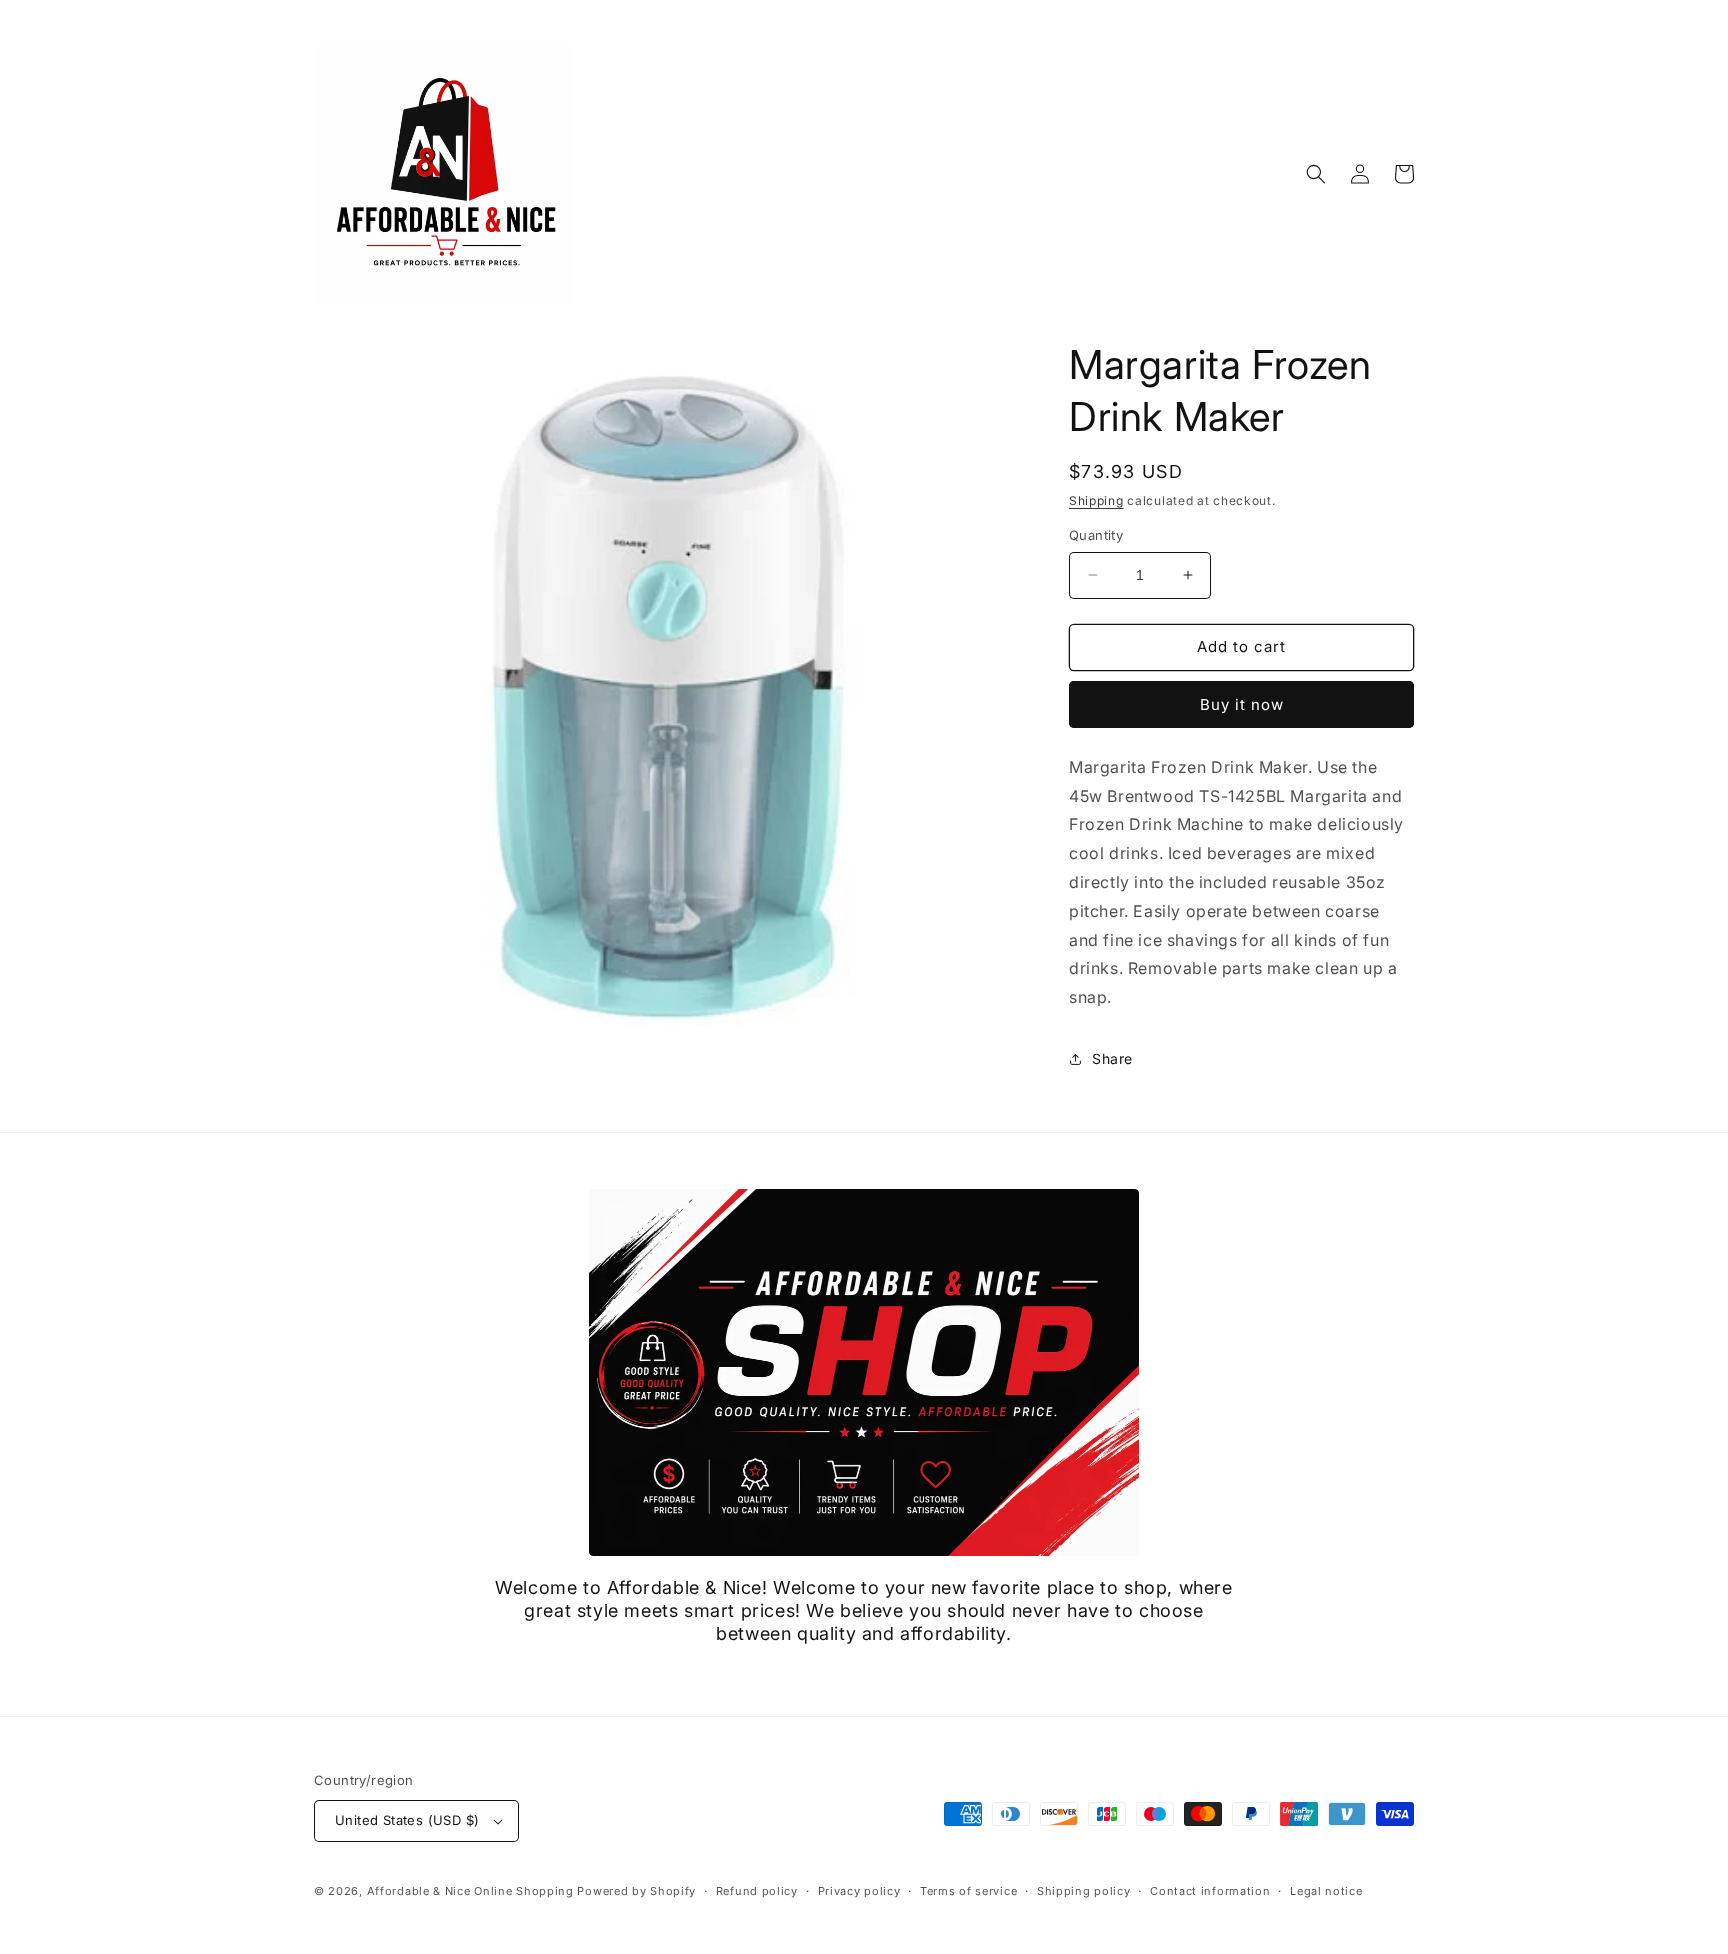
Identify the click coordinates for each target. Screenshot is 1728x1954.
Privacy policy (859, 1891)
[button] (1316, 174)
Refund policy (757, 1891)
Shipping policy (1084, 1891)
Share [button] (1112, 1058)
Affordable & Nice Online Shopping (470, 1891)
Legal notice (1326, 1891)
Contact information (1210, 1891)
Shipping (1096, 500)
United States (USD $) (407, 1820)
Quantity (1096, 535)
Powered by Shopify (636, 1891)
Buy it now (1242, 704)
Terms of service (968, 1891)
